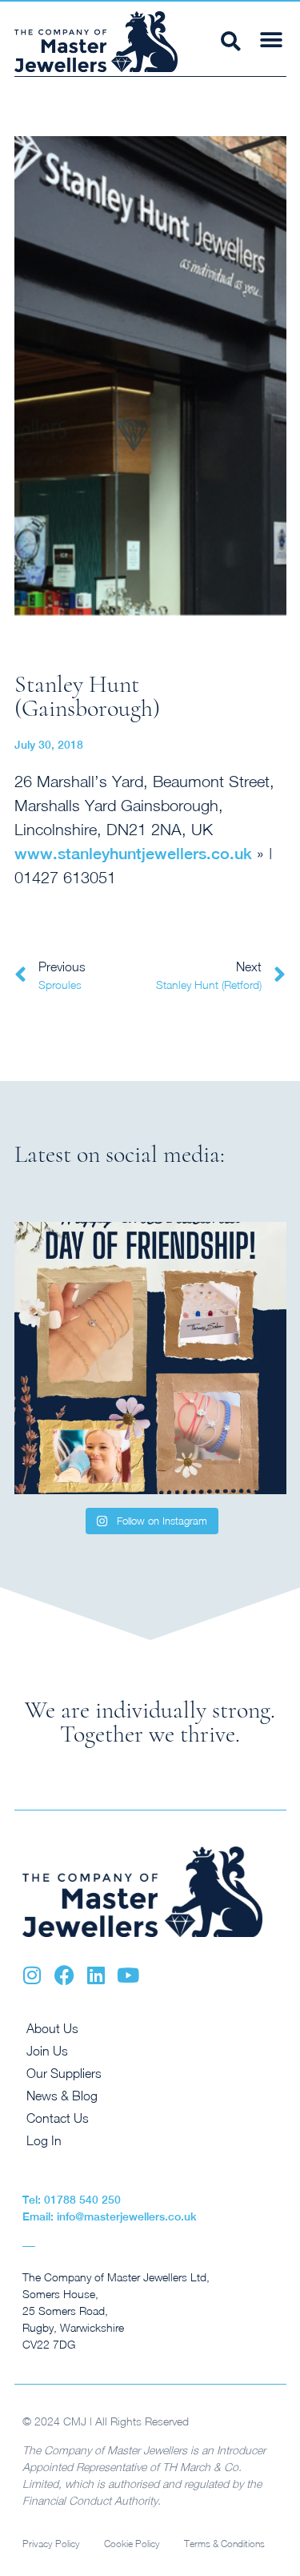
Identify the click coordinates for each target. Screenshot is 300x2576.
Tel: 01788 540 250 (72, 2200)
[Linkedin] (96, 1975)
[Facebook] (64, 1975)
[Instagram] (32, 1975)
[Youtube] (128, 1975)
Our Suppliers (64, 2073)
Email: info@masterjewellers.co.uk (110, 2216)
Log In (44, 2140)
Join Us (47, 2051)
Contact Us (58, 2118)
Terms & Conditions (224, 2544)
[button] (272, 40)
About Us (52, 2028)
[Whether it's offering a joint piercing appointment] (150, 1358)
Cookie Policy (132, 2544)
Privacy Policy (51, 2544)
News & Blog (62, 2096)
